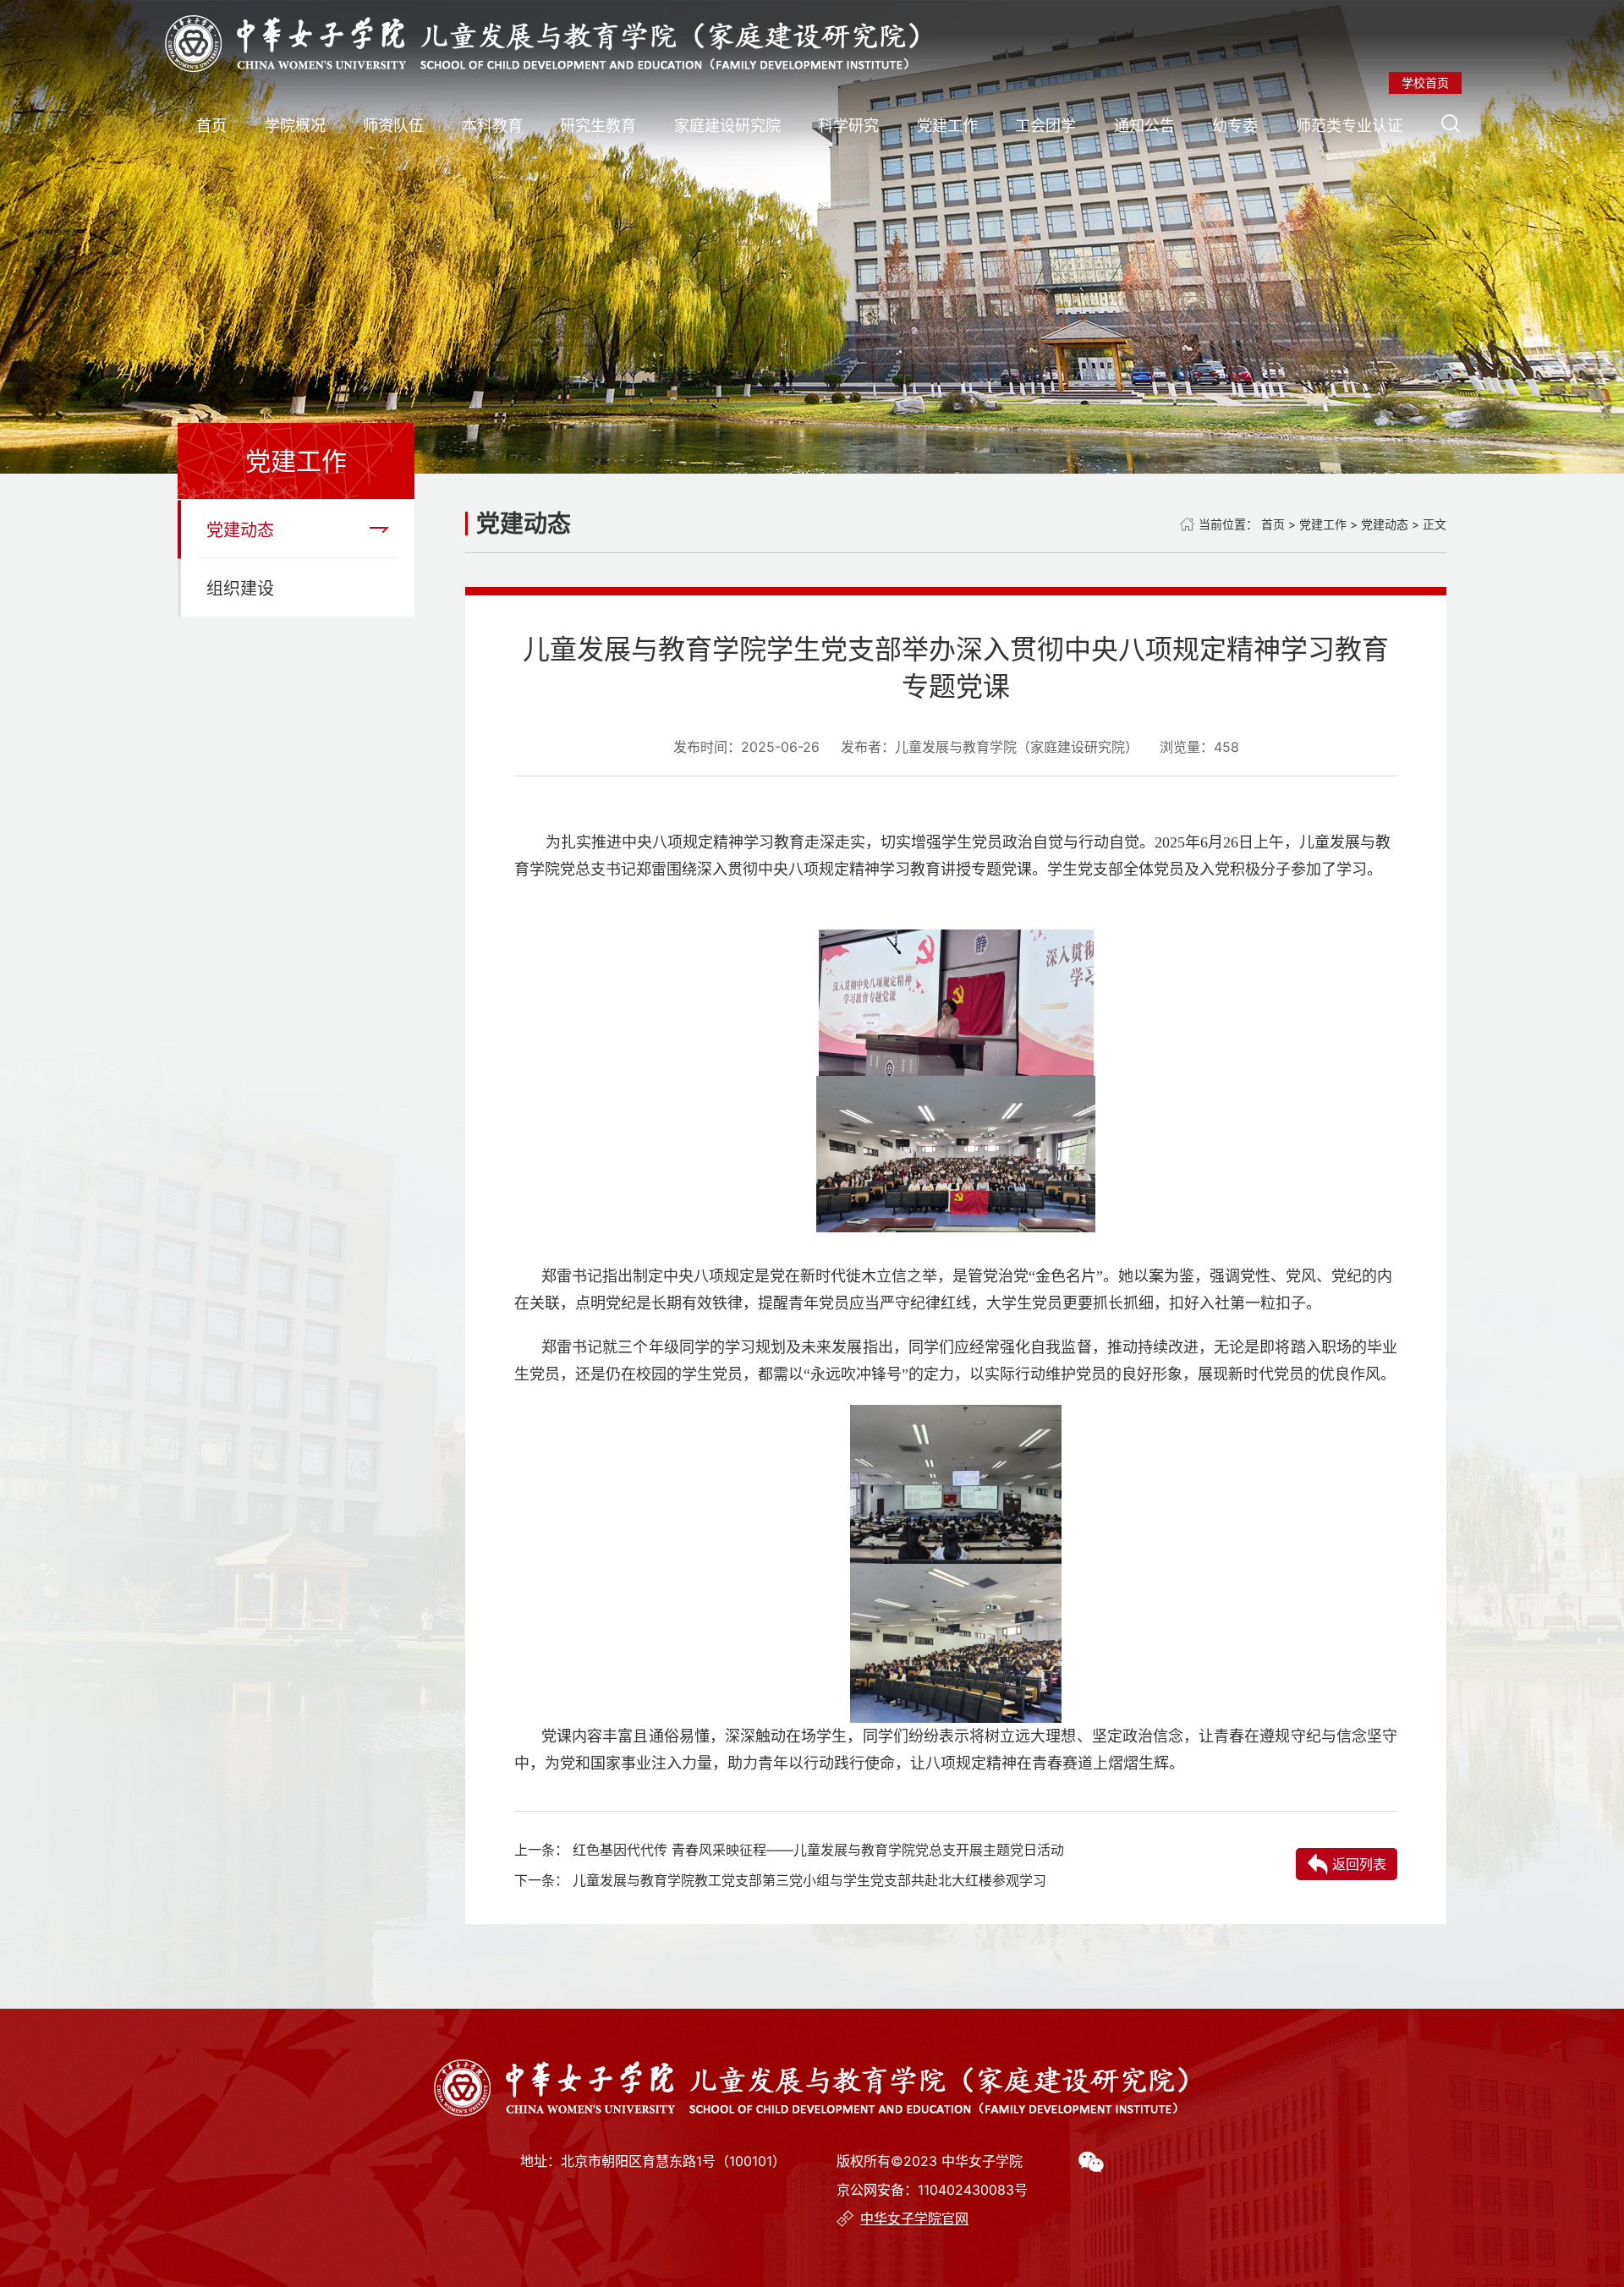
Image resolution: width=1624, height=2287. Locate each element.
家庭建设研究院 (727, 126)
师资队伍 (393, 126)
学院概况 (295, 126)
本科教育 (492, 126)
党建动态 (240, 530)
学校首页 (1425, 82)
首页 (211, 126)
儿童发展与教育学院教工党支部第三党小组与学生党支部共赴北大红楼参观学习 (809, 1880)
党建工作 (947, 126)
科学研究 (848, 126)
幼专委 (1235, 126)
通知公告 (1144, 126)
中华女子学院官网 (914, 2218)
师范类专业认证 (1349, 126)
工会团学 (1045, 126)
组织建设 (240, 589)
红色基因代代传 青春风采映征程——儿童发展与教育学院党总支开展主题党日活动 (818, 1850)
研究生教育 (598, 126)
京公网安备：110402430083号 (932, 2190)
